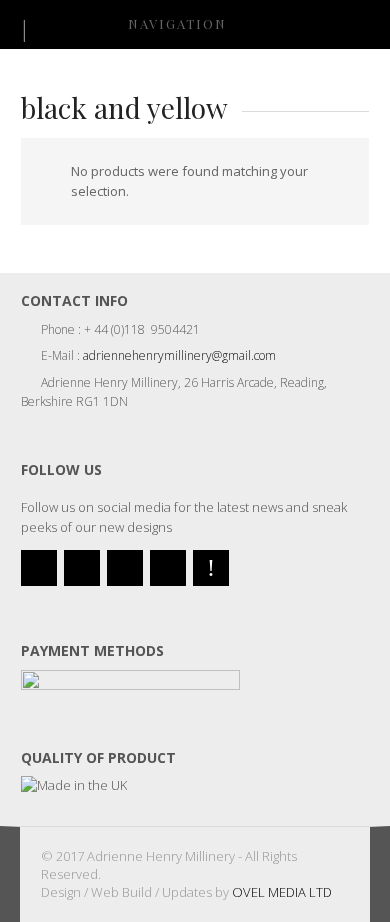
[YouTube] (125, 568)
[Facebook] (82, 568)
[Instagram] (168, 568)
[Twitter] (39, 568)
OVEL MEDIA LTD (282, 892)
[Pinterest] (211, 568)
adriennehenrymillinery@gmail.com (179, 355)
